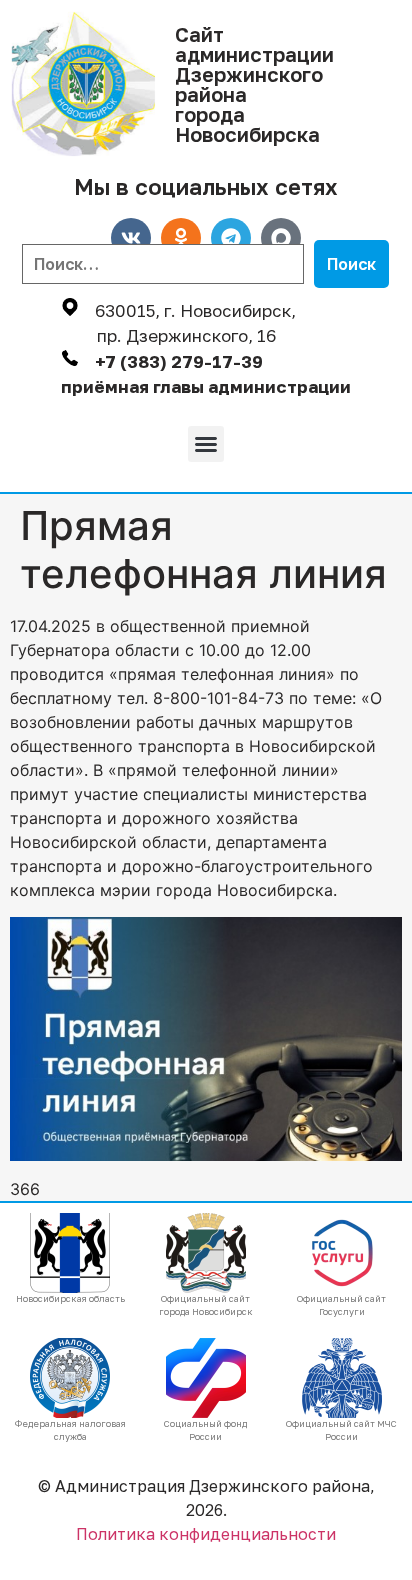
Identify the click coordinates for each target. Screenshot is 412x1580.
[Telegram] (231, 238)
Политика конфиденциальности (206, 1534)
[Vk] (131, 238)
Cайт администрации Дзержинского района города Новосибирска (254, 84)
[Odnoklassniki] (181, 238)
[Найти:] (163, 264)
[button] (206, 444)
